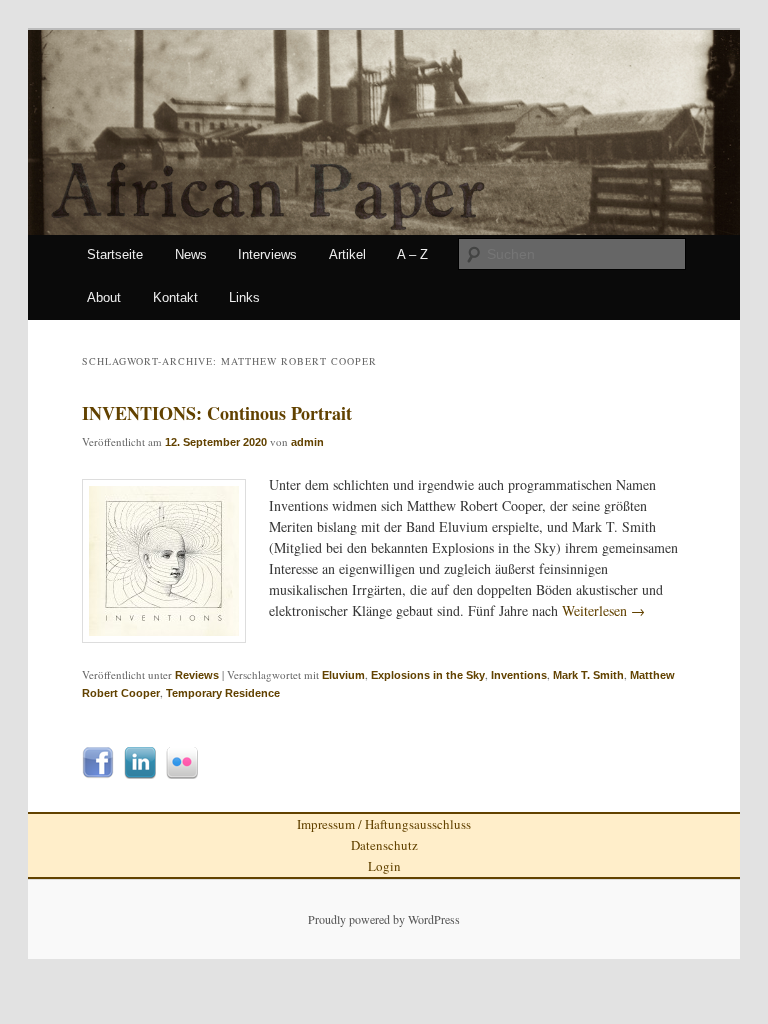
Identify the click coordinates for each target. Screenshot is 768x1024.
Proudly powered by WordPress (384, 919)
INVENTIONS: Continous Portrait (217, 413)
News (191, 254)
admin (307, 442)
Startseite (115, 254)
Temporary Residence (223, 693)
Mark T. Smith (588, 675)
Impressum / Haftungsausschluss (384, 824)
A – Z (412, 254)
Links (244, 297)
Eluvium (343, 675)
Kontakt (175, 297)
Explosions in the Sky (428, 675)
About (104, 297)
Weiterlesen (603, 610)
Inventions (519, 675)
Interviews (267, 254)
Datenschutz (384, 845)
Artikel (347, 254)
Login (384, 866)
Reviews (197, 675)
